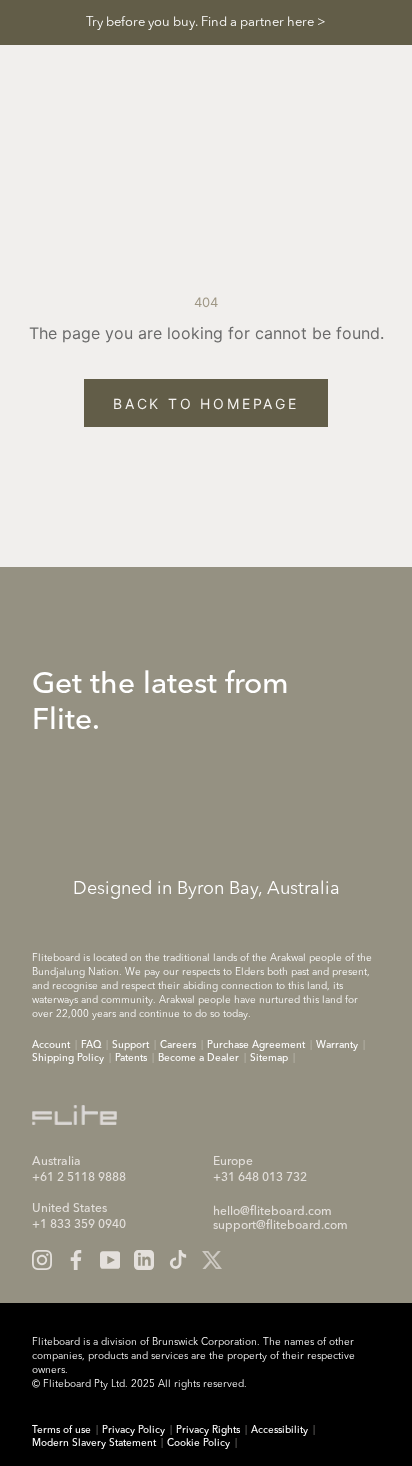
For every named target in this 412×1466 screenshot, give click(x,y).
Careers (178, 1045)
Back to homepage (206, 403)
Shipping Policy (68, 1058)
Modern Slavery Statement (94, 1443)
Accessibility (279, 1430)
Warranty (337, 1045)
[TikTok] (178, 1260)
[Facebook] (76, 1260)
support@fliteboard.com (280, 1226)
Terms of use (61, 1430)
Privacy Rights (208, 1430)
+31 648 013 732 (260, 1178)
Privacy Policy (133, 1430)
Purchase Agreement (256, 1045)
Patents (131, 1058)
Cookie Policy (198, 1443)
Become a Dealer (198, 1058)
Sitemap (269, 1058)
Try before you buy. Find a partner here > (206, 22)
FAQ (91, 1045)
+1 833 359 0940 (79, 1225)
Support (130, 1045)
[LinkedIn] (144, 1260)
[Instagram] (42, 1260)
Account (51, 1045)
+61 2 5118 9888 (79, 1178)
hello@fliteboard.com (272, 1212)
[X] (212, 1260)
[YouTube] (110, 1260)
